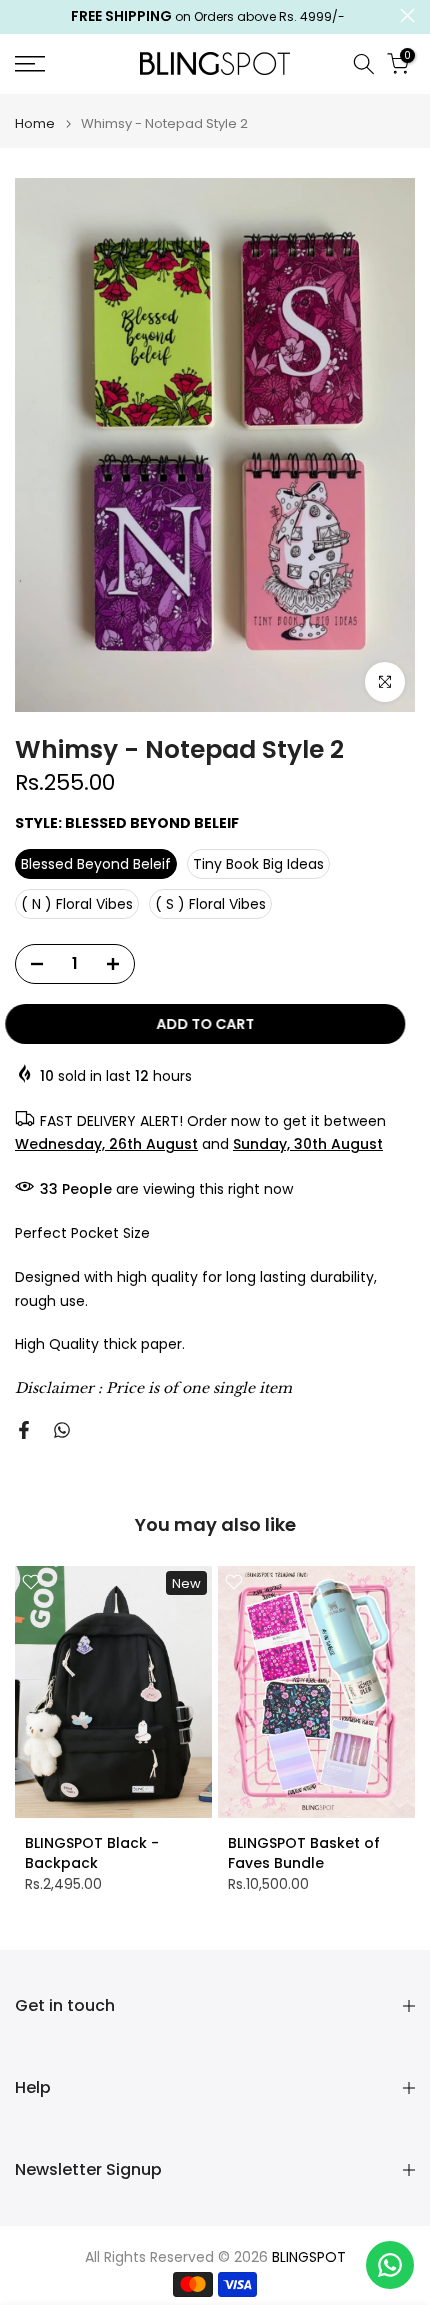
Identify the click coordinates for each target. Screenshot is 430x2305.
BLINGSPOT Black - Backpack (92, 1852)
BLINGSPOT (309, 2257)
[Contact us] (390, 2265)
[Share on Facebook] (24, 1430)
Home (35, 123)
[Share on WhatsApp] (62, 1430)
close (407, 15)
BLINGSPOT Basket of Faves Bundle (304, 1852)
